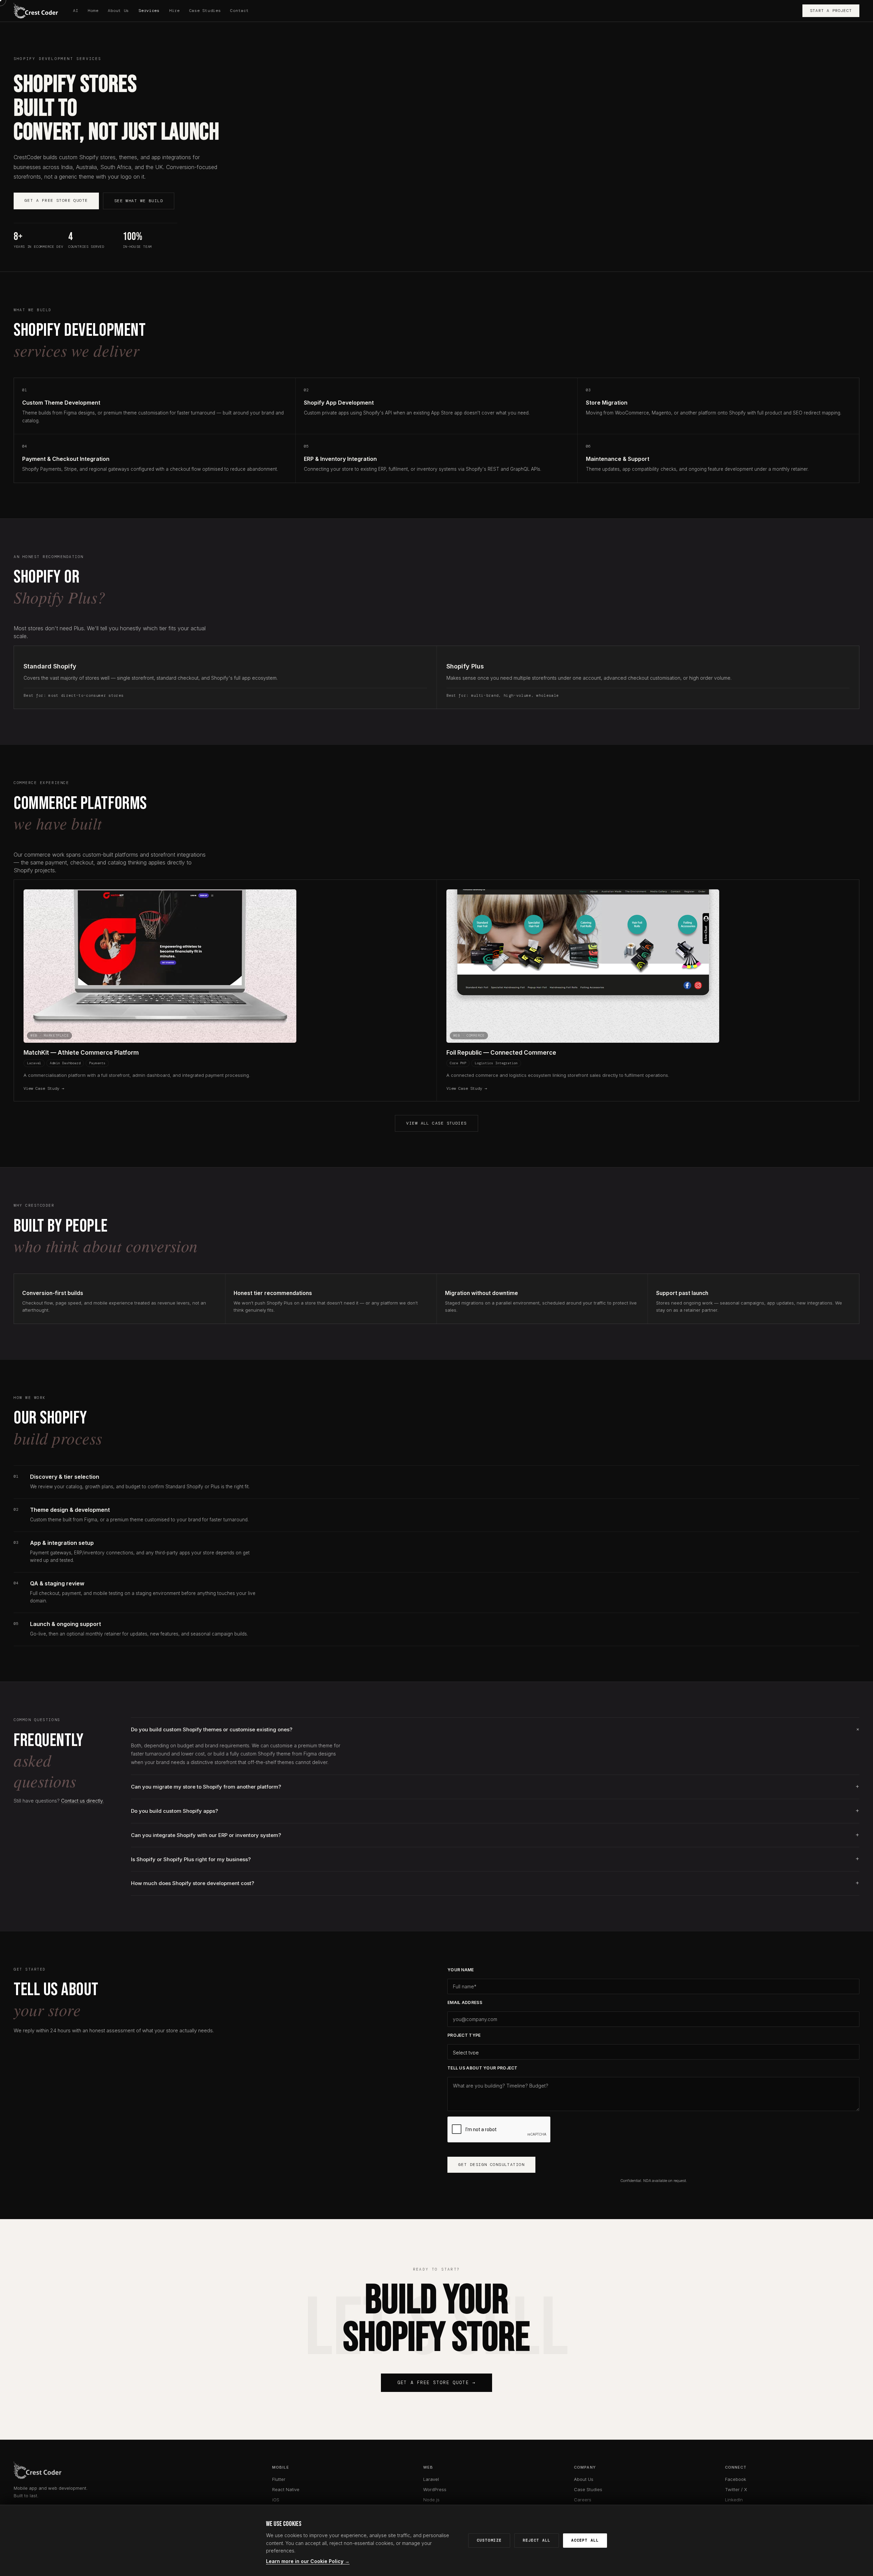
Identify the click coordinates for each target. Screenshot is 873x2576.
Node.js (431, 2500)
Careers (583, 2500)
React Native (286, 2489)
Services (149, 11)
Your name (461, 1970)
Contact (239, 11)
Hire (174, 11)
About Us (118, 11)
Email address (465, 2002)
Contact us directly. (82, 1801)
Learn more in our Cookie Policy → (308, 2561)
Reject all (537, 2540)
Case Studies (205, 11)
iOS (276, 2500)
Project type (464, 2035)
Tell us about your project (483, 2068)
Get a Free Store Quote (56, 200)
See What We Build (139, 201)
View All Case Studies (436, 1123)
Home (93, 11)
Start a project (831, 11)
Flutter (279, 2479)
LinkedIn (734, 2500)
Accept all (585, 2540)
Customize (489, 2540)
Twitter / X (736, 2489)
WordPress (435, 2489)
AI (76, 11)
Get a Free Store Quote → (436, 2383)
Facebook (736, 2479)
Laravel (431, 2479)
